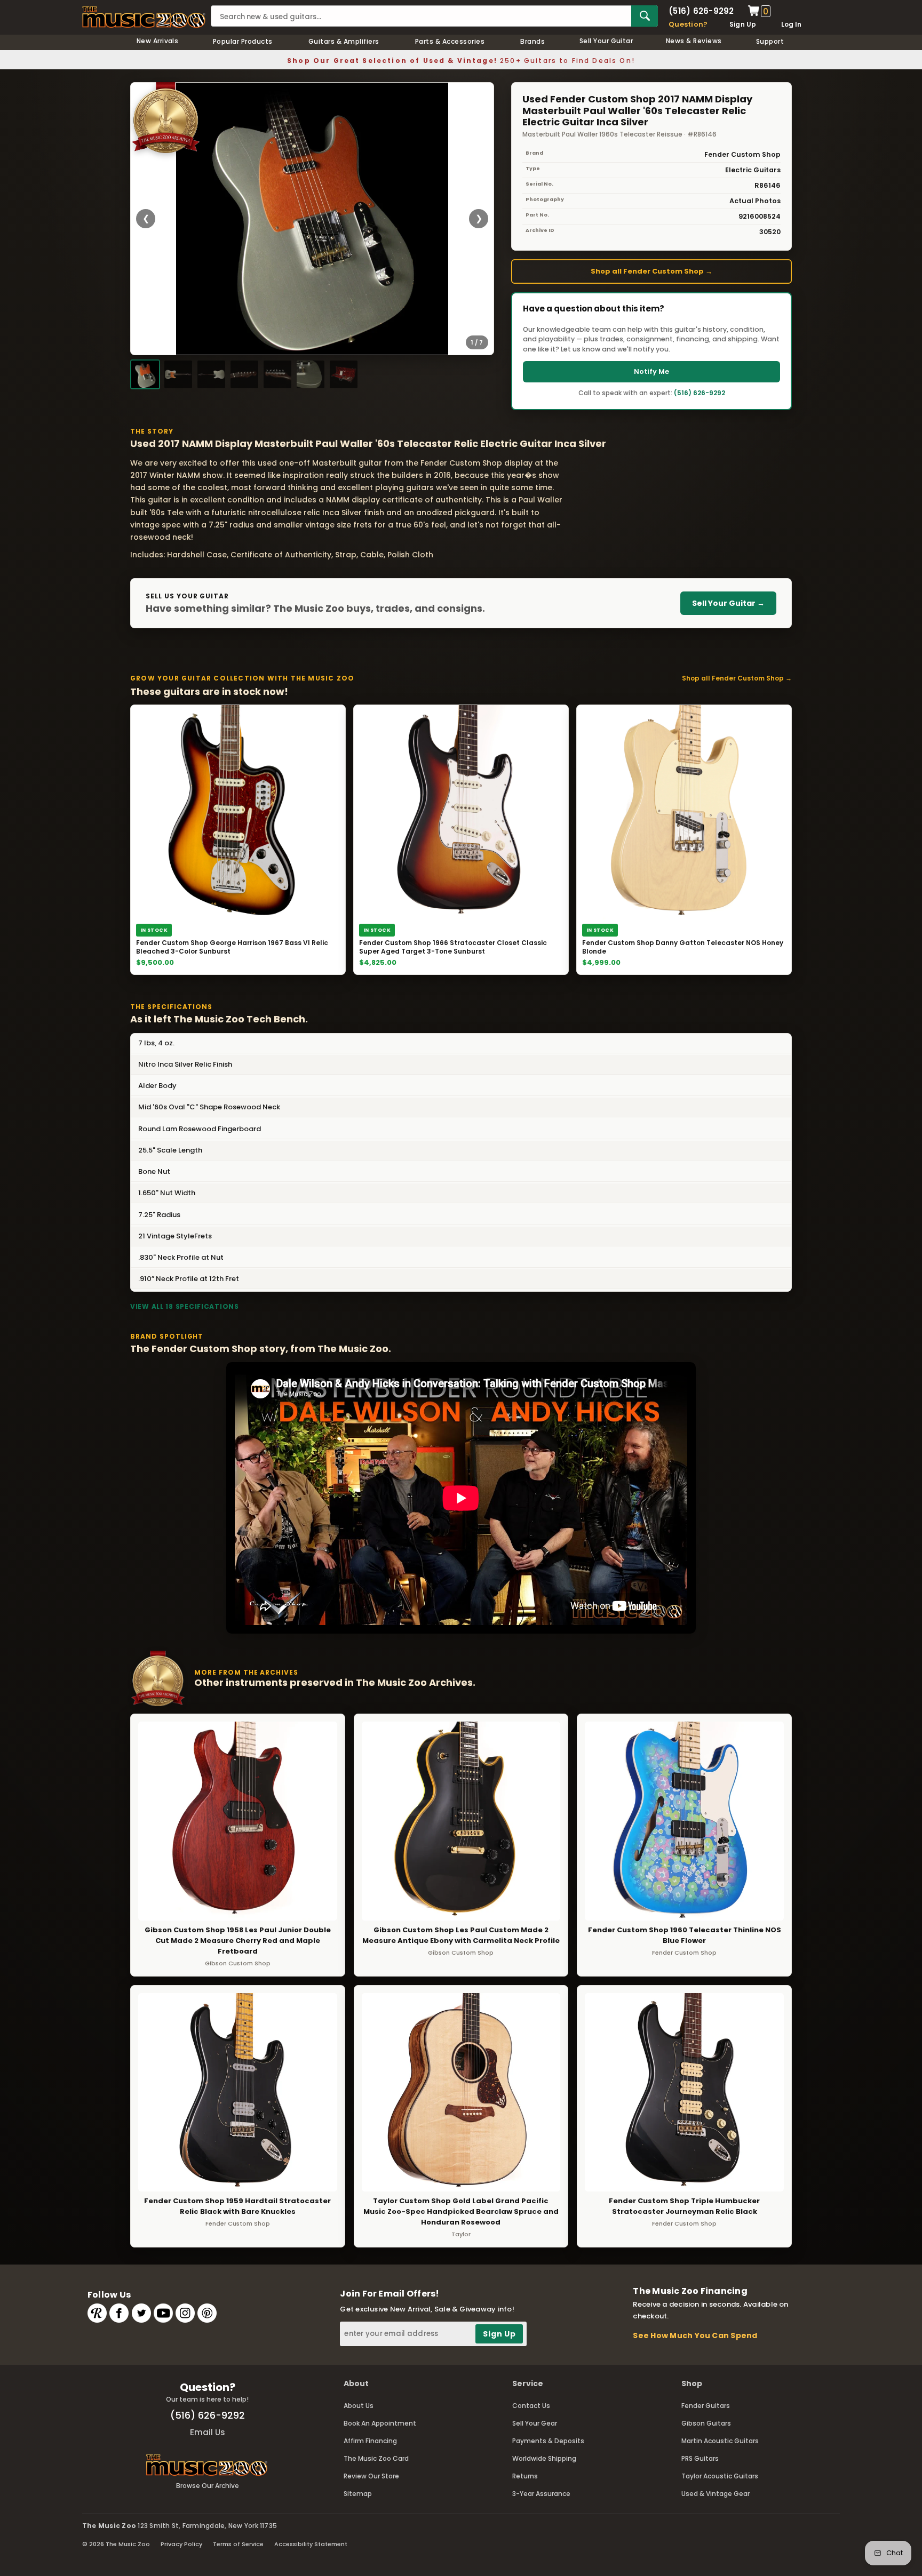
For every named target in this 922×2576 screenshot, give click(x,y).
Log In (791, 24)
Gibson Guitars (706, 2423)
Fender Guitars (706, 2406)
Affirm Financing (370, 2441)
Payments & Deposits (548, 2441)
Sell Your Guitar (606, 41)
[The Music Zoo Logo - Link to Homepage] (144, 17)
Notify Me (651, 371)
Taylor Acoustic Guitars (720, 2476)
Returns (525, 2476)
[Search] (645, 16)
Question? (688, 24)
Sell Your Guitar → (728, 603)
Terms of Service (238, 2544)
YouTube (163, 2313)
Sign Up (743, 24)
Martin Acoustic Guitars (720, 2441)
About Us (359, 2406)
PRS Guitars (700, 2458)
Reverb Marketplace (97, 2313)
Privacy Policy (181, 2544)
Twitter (141, 2313)
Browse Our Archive (208, 2486)
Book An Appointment (380, 2423)
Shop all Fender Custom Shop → (651, 271)
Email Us (208, 2432)
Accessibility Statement (311, 2544)
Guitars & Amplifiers (344, 41)
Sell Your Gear (535, 2423)
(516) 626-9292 (701, 11)
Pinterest (207, 2313)
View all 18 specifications (185, 1306)
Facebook (119, 2313)
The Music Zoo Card (376, 2458)
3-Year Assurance (541, 2494)
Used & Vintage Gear (716, 2494)
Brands (532, 41)
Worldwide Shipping (544, 2458)
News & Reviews (694, 41)
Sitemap (358, 2494)
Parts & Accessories (450, 41)
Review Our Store (371, 2476)
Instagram (185, 2313)
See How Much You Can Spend (695, 2335)
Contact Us (531, 2406)
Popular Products (243, 41)
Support (770, 41)
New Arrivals (158, 41)
